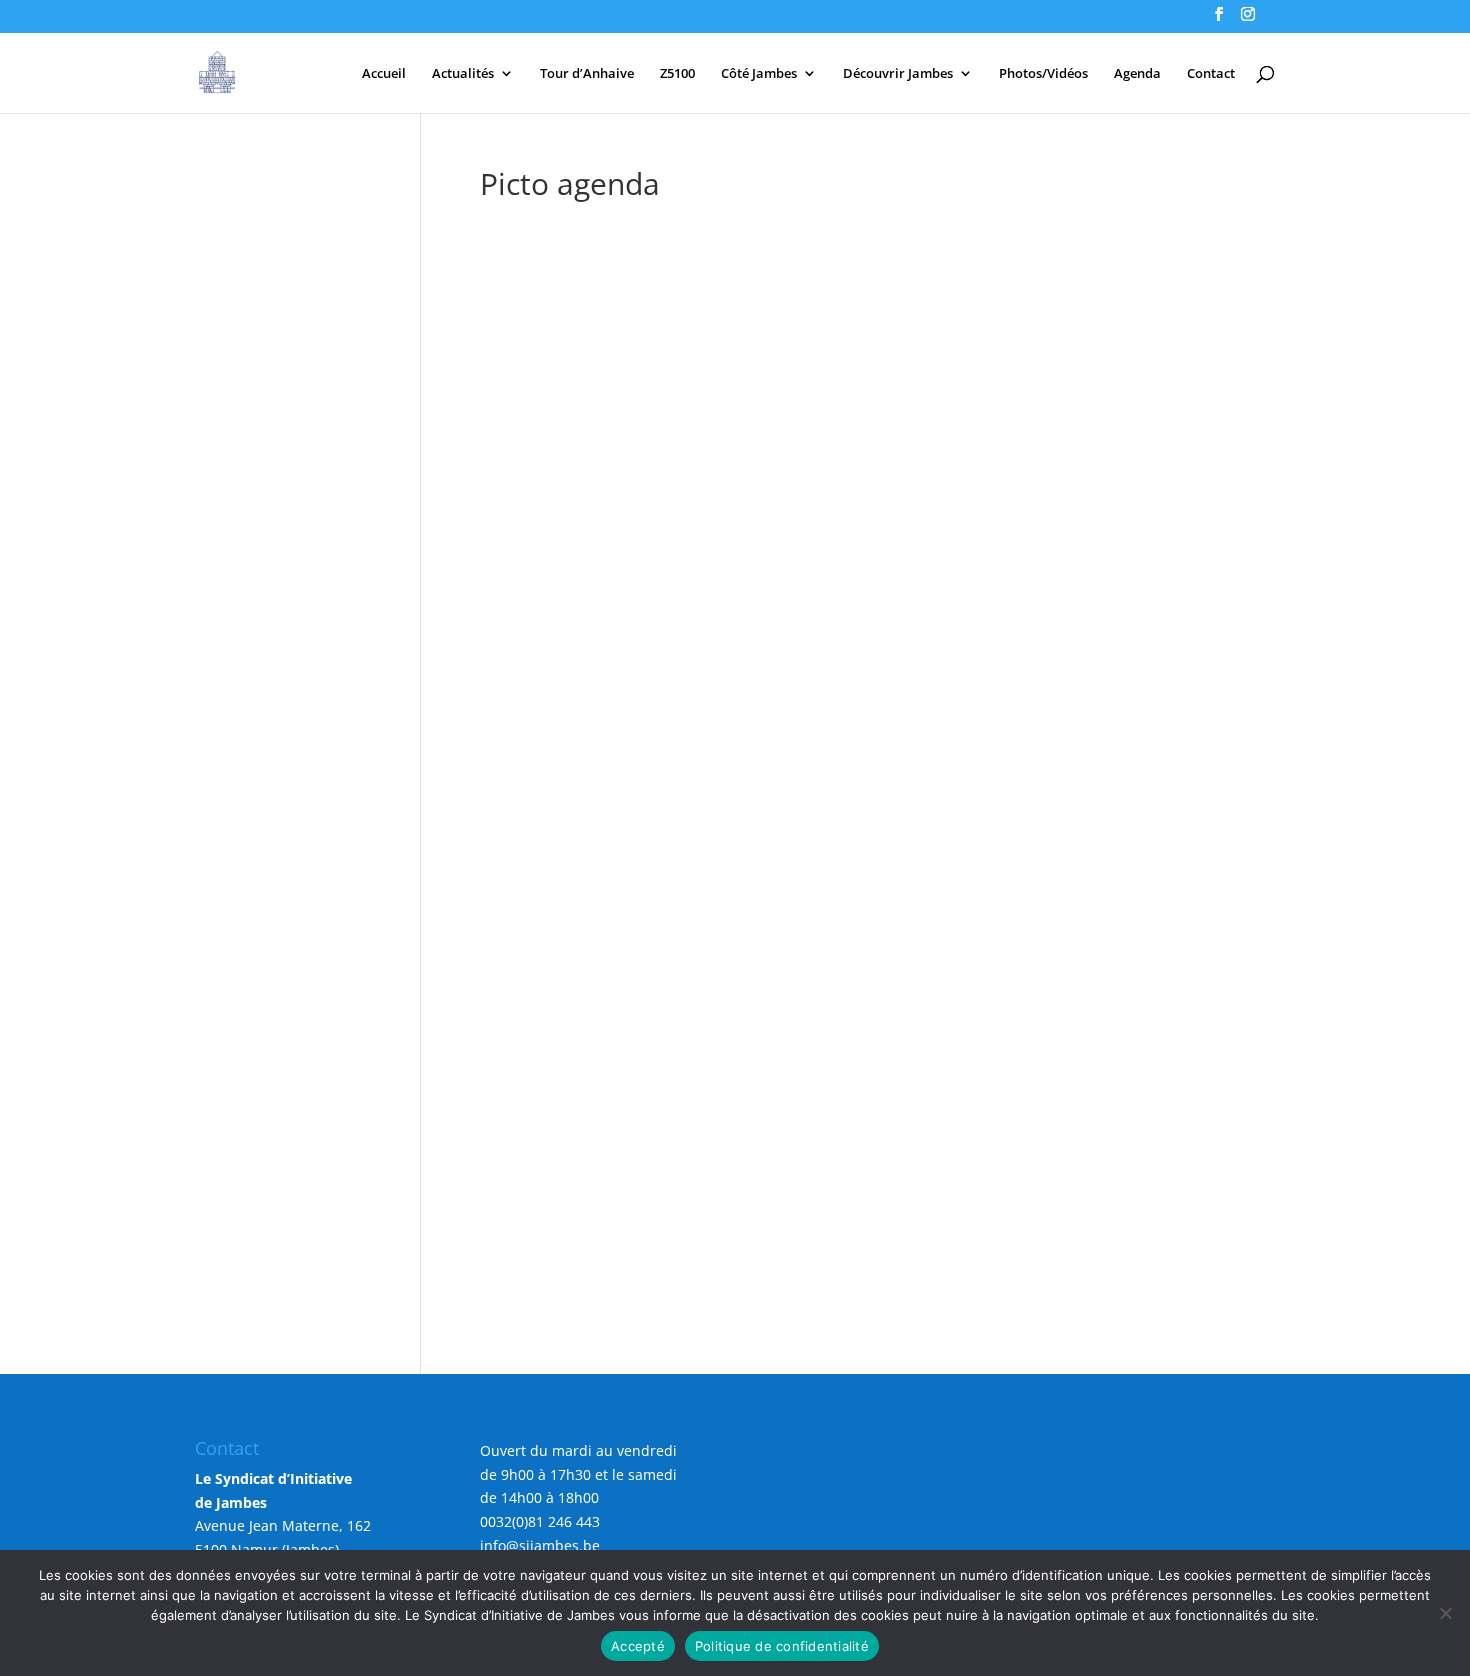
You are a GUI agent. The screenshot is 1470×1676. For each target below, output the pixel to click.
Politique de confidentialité (782, 1646)
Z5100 (677, 74)
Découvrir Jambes (898, 74)
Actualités (463, 74)
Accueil (384, 74)
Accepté (638, 1646)
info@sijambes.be (540, 1545)
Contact (1211, 74)
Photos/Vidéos (1043, 74)
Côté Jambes (759, 74)
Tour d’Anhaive (587, 74)
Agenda (1137, 74)
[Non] (1445, 1613)
